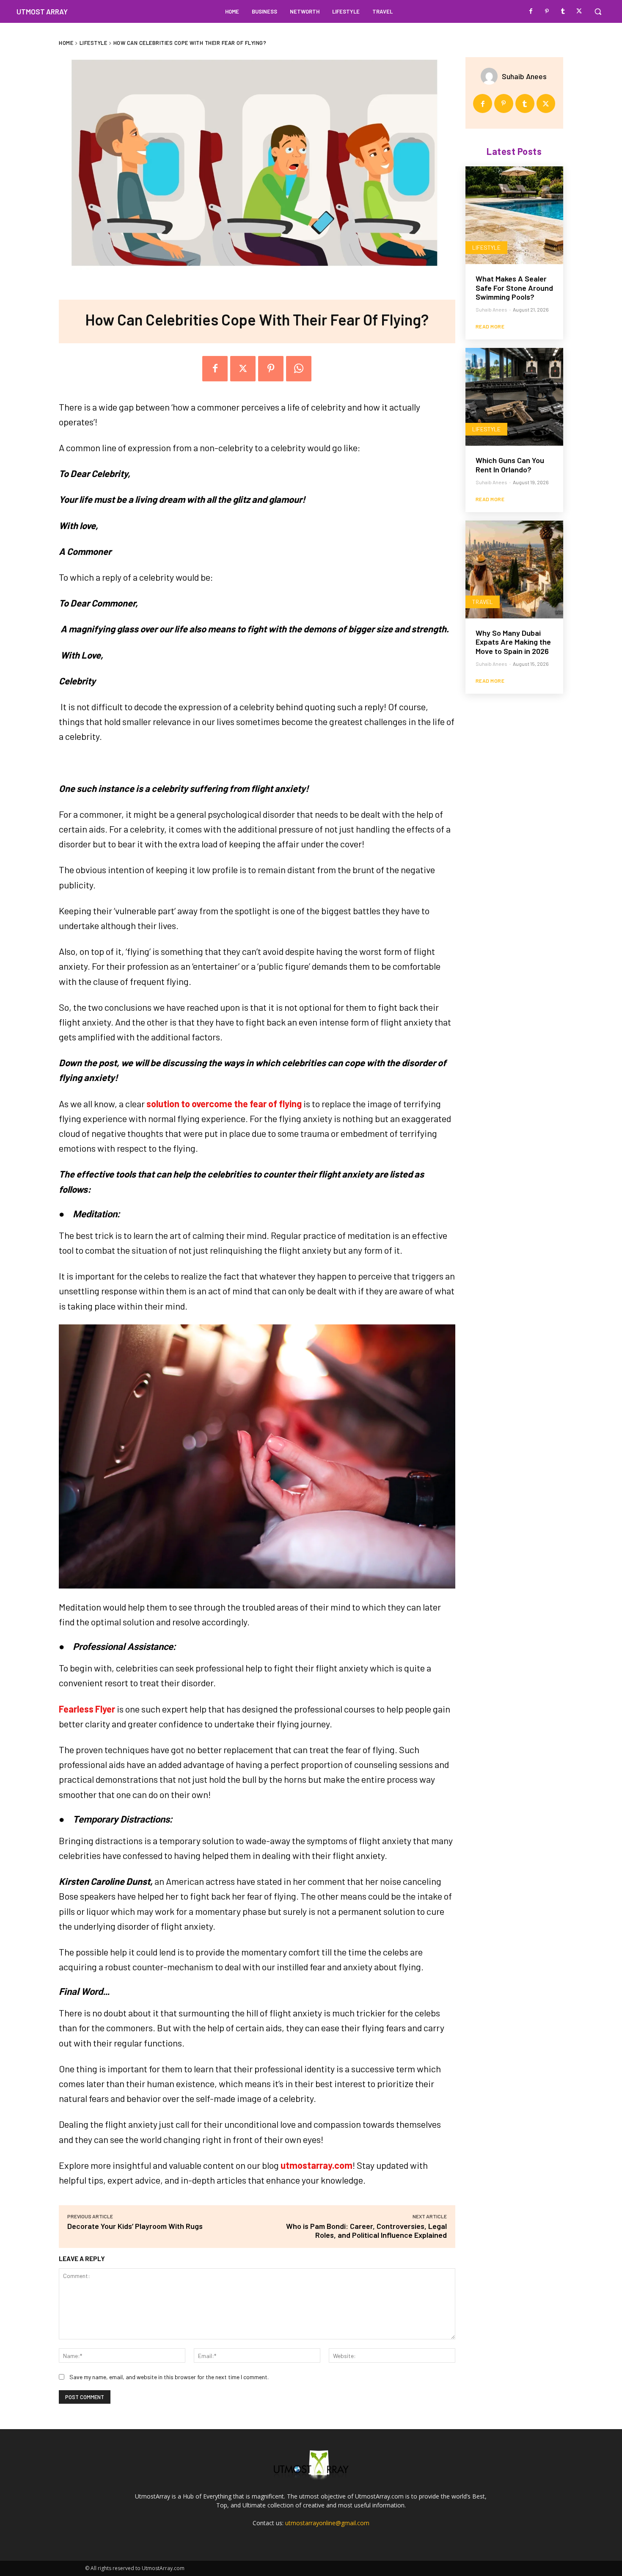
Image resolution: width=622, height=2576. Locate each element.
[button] (598, 11)
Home (66, 43)
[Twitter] (579, 11)
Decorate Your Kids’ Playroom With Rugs (135, 2226)
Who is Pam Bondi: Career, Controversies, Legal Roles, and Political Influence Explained (366, 2230)
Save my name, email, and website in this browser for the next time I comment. (169, 2377)
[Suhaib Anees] (491, 76)
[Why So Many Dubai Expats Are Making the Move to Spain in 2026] (514, 570)
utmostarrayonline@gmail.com (327, 2523)
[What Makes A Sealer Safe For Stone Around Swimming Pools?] (514, 215)
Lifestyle (94, 43)
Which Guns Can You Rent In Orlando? (510, 465)
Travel (483, 602)
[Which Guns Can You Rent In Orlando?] (514, 397)
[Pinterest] (547, 11)
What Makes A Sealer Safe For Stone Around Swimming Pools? (514, 288)
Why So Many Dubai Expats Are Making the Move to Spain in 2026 (513, 642)
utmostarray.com (317, 2165)
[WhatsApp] (299, 369)
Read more (490, 326)
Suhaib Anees (524, 76)
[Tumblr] (563, 11)
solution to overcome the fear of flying (224, 1103)
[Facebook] (531, 11)
